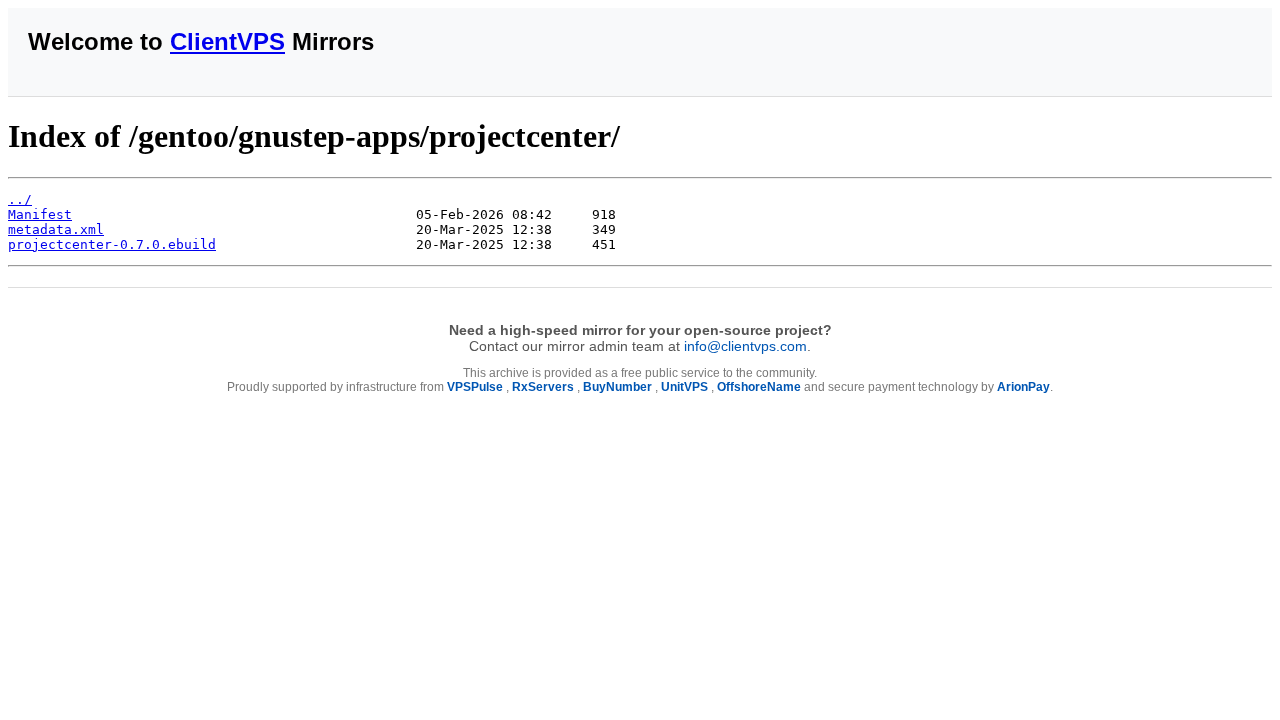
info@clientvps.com (745, 346)
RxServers (543, 387)
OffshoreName (759, 387)
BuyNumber (617, 387)
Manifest (40, 214)
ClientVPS (227, 41)
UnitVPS (684, 387)
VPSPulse (475, 387)
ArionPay (1023, 387)
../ (20, 199)
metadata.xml (56, 229)
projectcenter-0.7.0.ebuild (112, 244)
